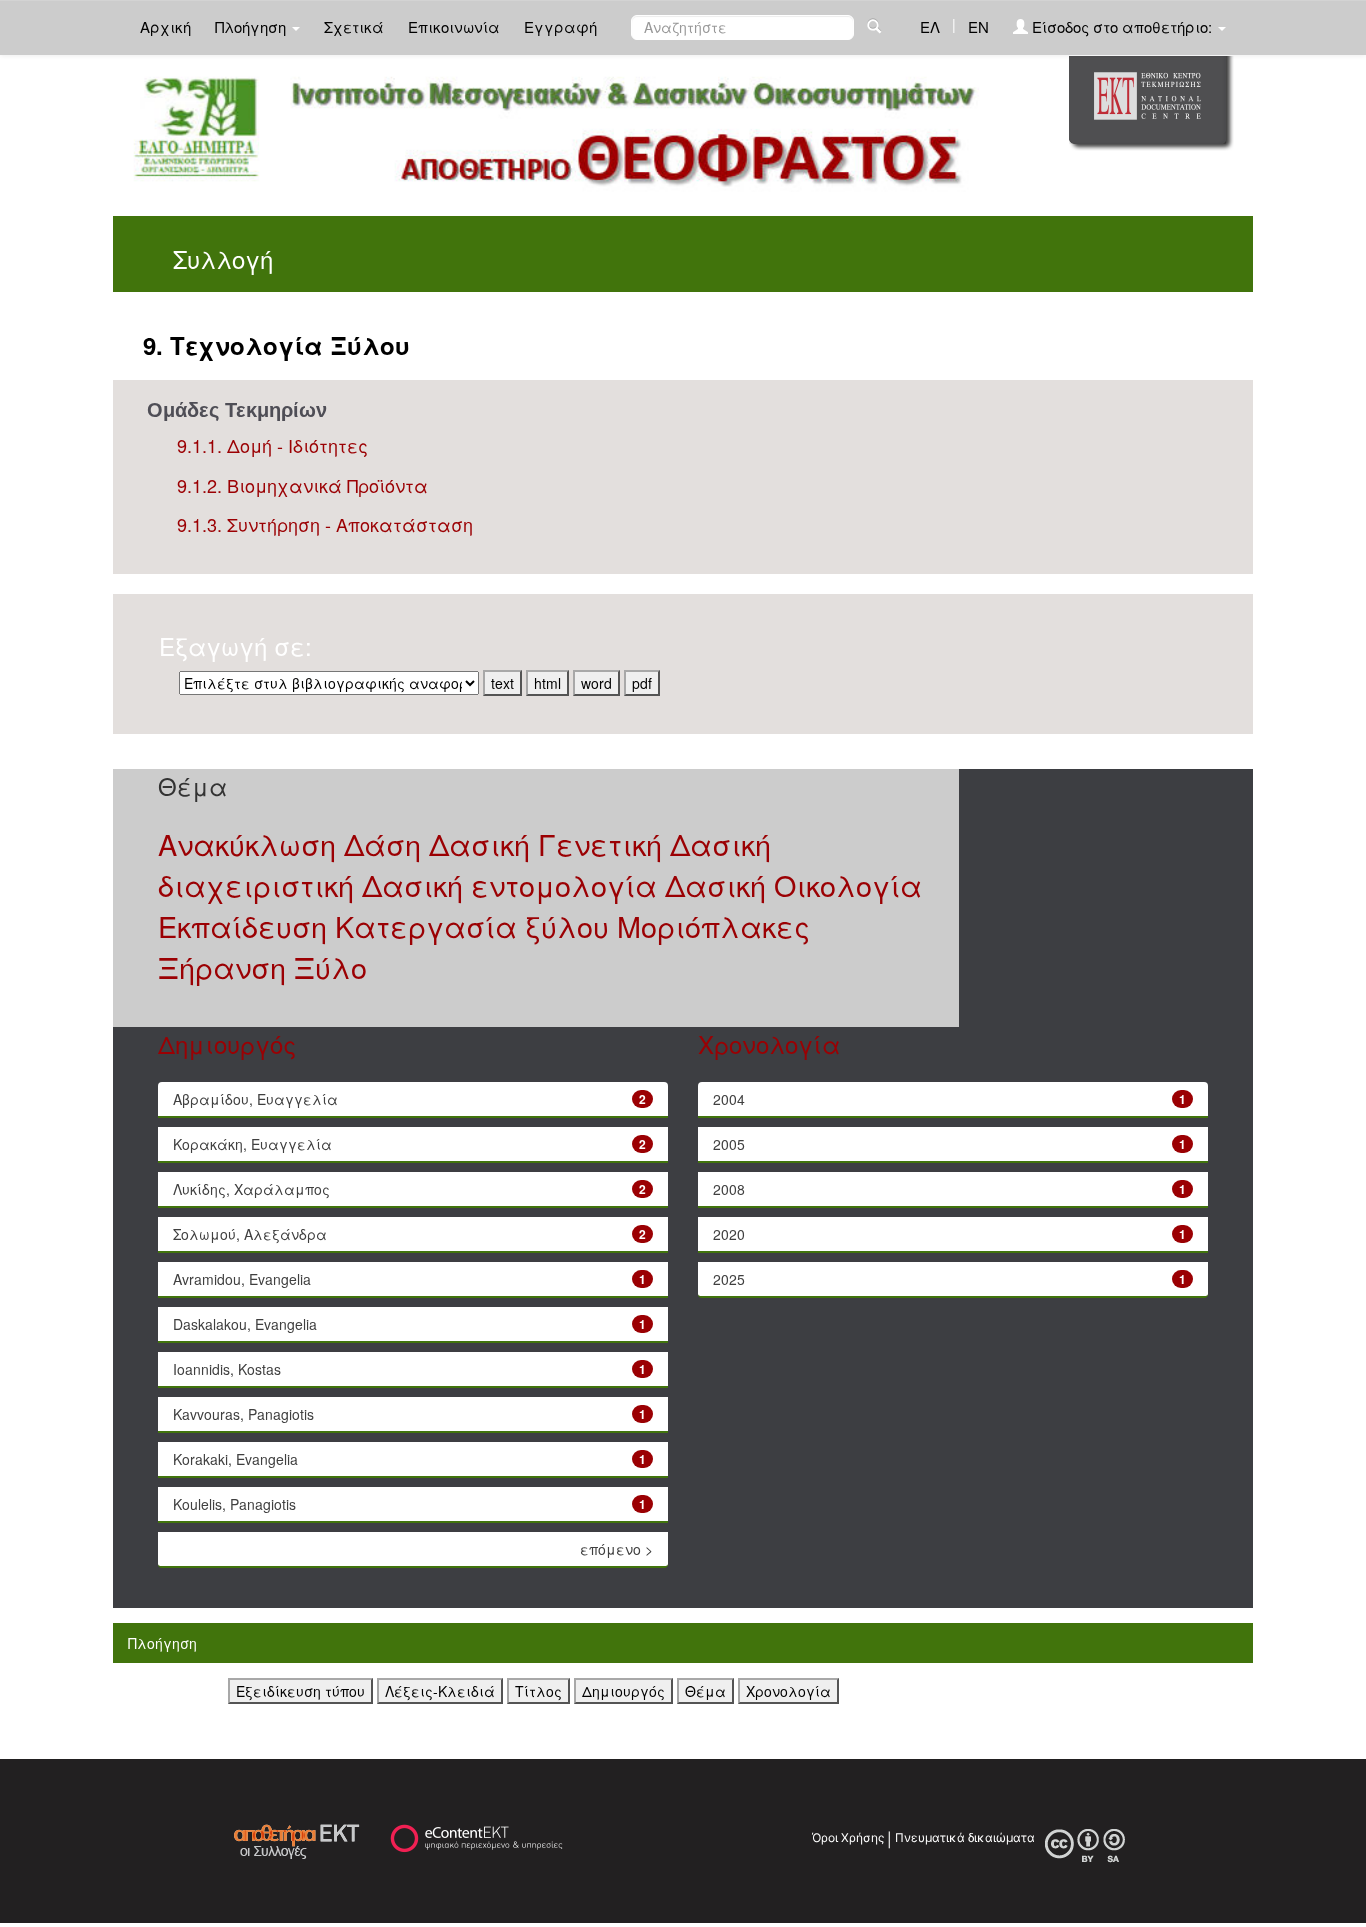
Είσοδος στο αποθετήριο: (1122, 26)
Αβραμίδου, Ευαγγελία (255, 1099)
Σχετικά (354, 26)
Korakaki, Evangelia (235, 1459)
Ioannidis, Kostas (227, 1369)
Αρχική (165, 26)
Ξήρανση (222, 966)
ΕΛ (930, 26)
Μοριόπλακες (713, 925)
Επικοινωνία (454, 26)
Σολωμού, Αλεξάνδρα (250, 1234)
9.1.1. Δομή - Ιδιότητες (272, 445)
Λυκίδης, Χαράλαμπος (251, 1189)
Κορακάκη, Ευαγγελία (252, 1144)
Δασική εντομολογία (509, 884)
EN (978, 26)
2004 (729, 1099)
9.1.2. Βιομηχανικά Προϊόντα (302, 485)
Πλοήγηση (252, 26)
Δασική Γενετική (545, 843)
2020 (729, 1234)
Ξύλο (330, 966)
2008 (729, 1189)
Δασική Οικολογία (793, 884)
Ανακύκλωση (247, 843)
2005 (729, 1144)
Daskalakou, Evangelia (245, 1324)
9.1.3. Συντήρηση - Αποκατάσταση (325, 524)
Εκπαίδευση (242, 925)
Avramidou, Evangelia (242, 1279)
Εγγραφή (560, 26)
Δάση (382, 843)
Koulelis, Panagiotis (234, 1504)
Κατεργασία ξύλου (472, 925)
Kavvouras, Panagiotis (243, 1414)
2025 (729, 1279)
